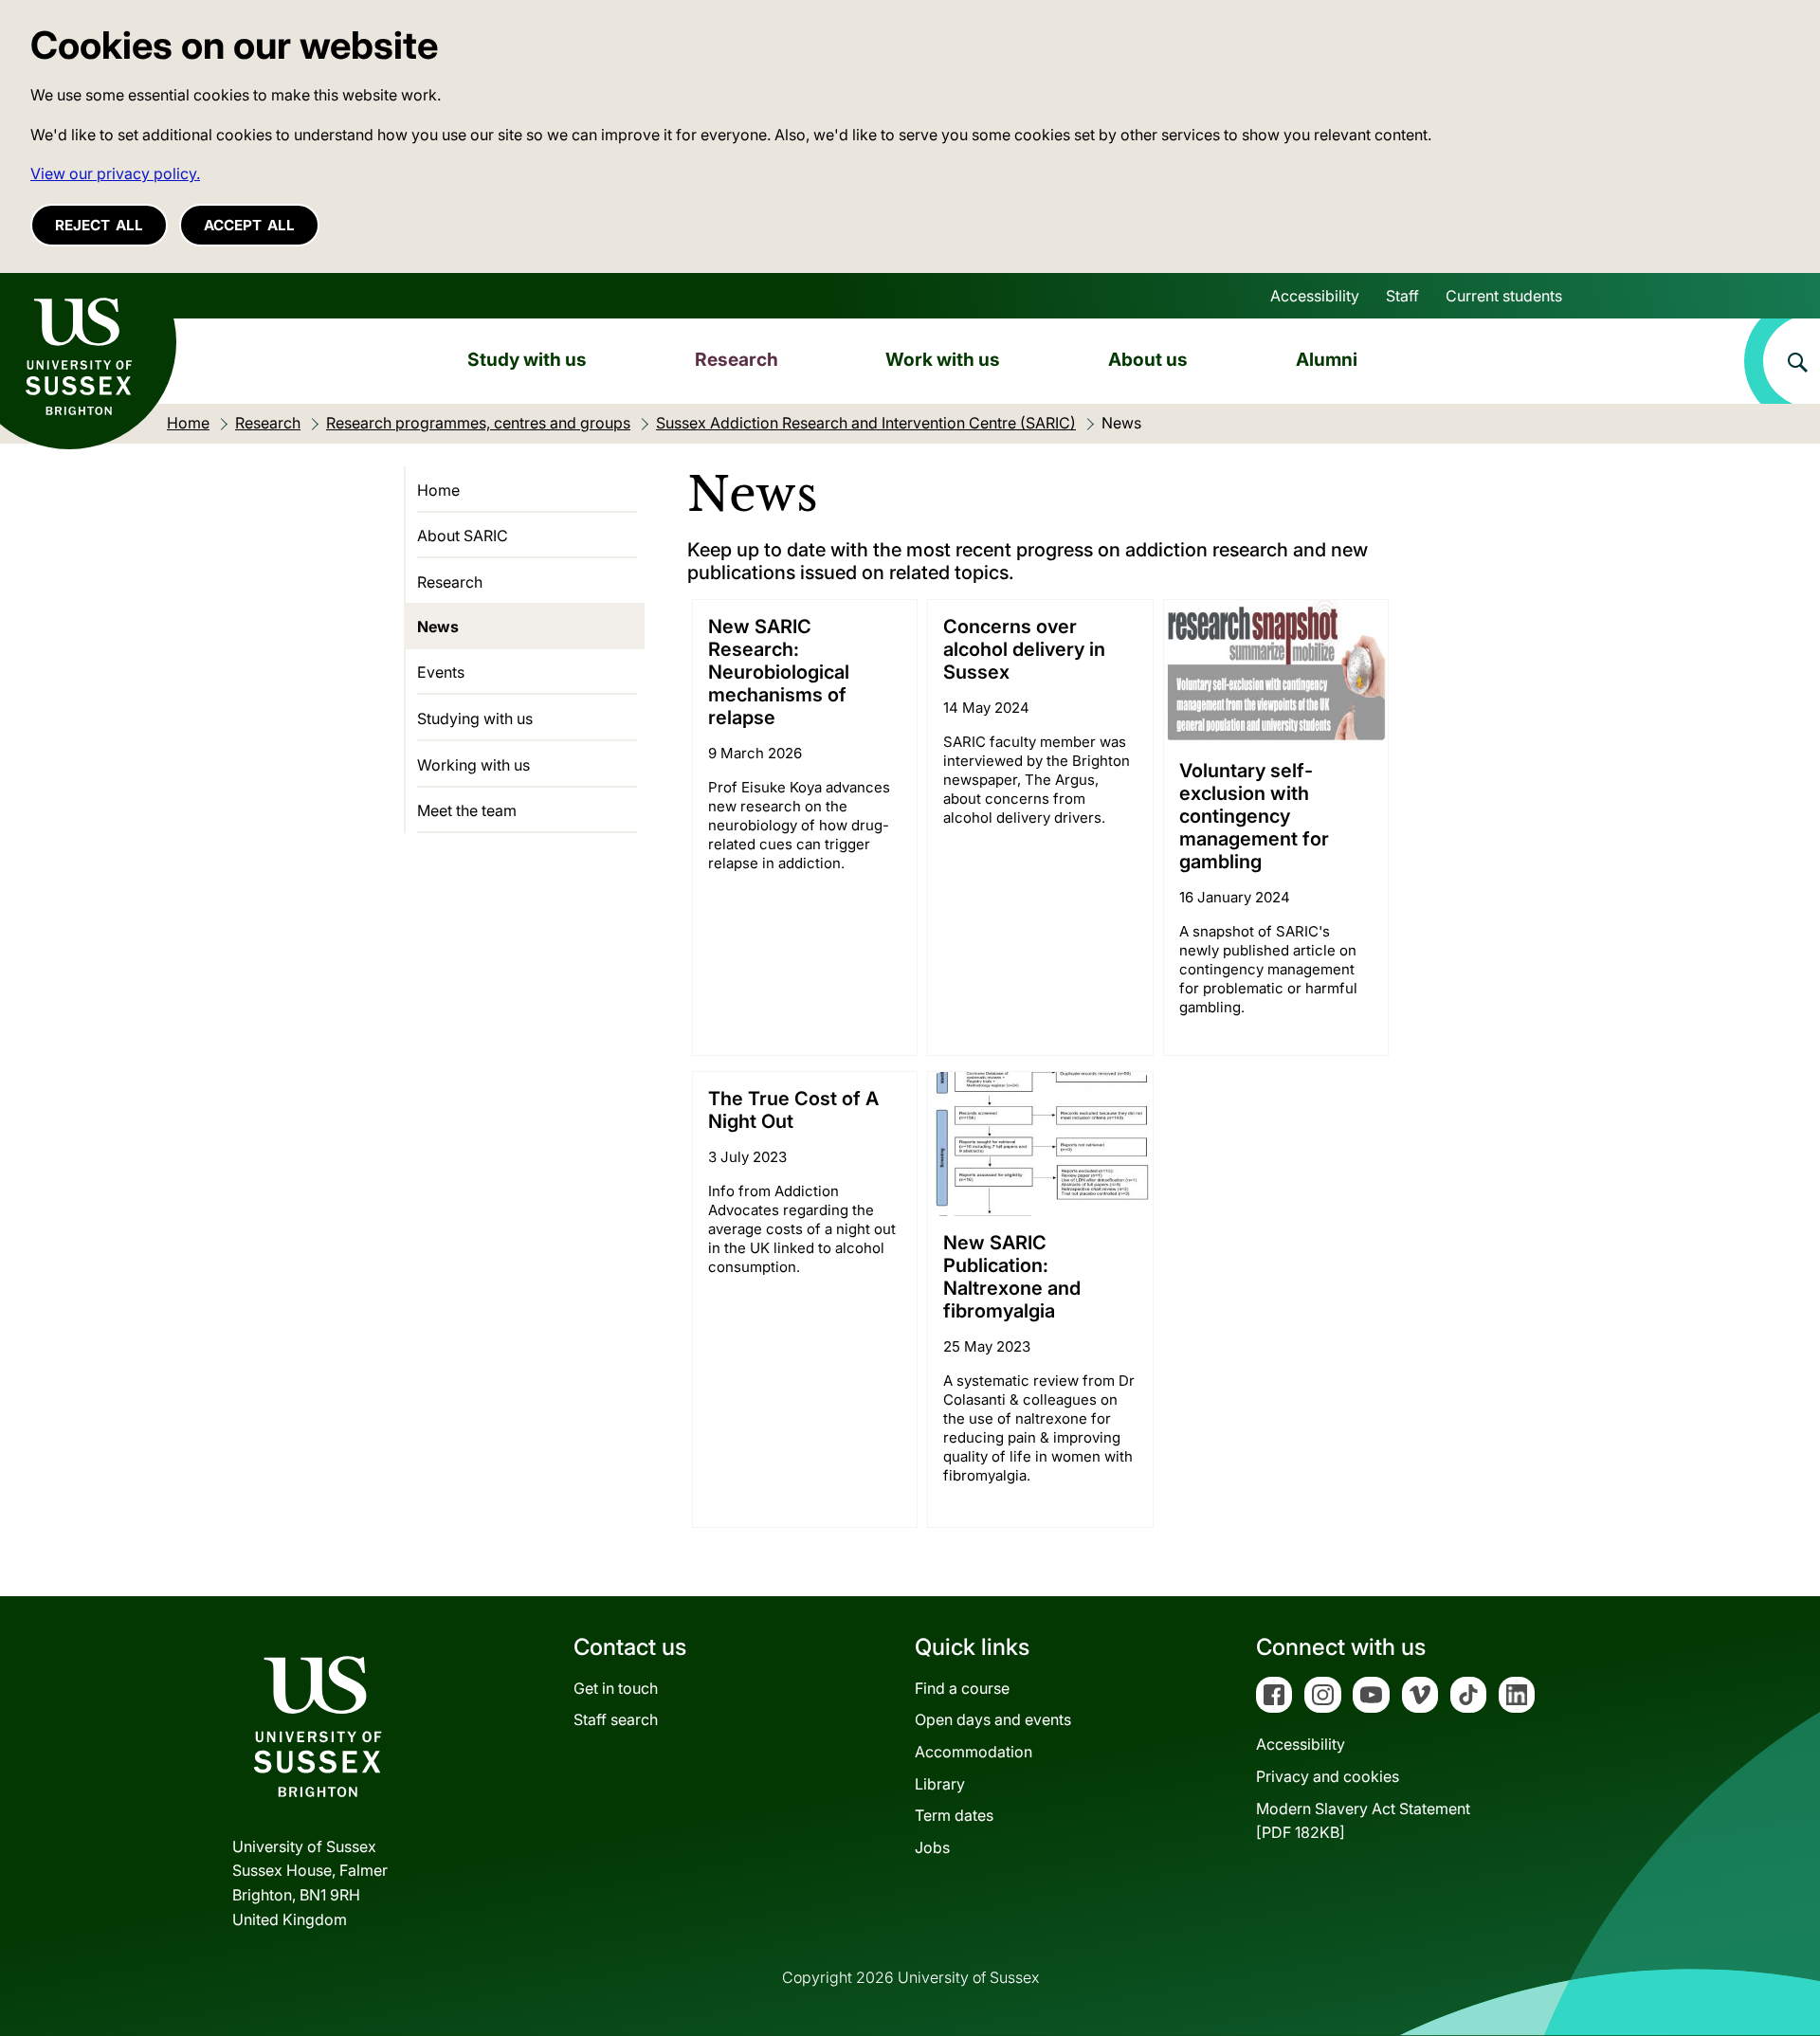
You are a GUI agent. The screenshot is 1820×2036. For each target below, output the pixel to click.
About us (1148, 359)
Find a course (962, 1688)
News (438, 627)
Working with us (473, 765)
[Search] (1782, 361)
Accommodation (974, 1752)
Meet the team (467, 810)
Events (441, 672)
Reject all (99, 225)
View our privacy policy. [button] (115, 173)
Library (940, 1784)
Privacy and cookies (1328, 1776)
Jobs (932, 1847)
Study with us (527, 359)
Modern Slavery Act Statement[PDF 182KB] (1363, 1821)
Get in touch (616, 1688)
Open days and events (993, 1719)
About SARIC (463, 536)
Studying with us (475, 718)
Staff (1402, 296)
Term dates (954, 1815)
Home (438, 490)
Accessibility (1315, 296)
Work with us (943, 359)
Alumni (1327, 359)
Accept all (249, 225)
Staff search (616, 1719)
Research (737, 359)
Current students (1504, 296)
